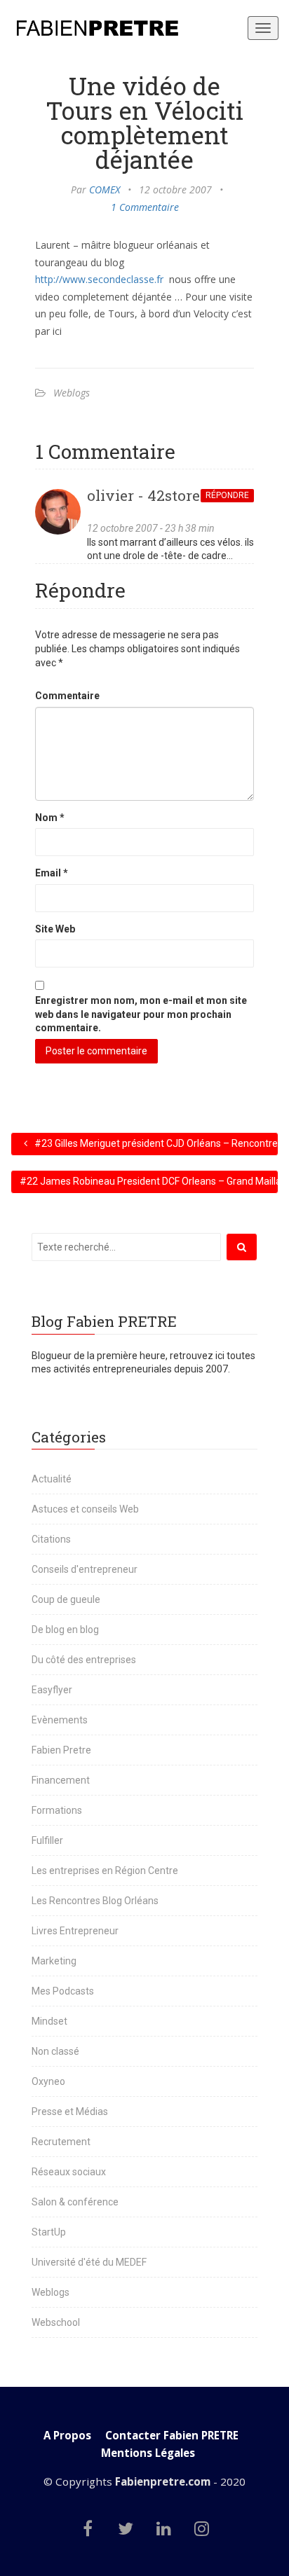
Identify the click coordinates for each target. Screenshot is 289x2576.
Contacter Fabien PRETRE (172, 2436)
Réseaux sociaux (69, 2172)
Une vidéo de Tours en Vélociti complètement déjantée (144, 122)
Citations (51, 1539)
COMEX (105, 190)
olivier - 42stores (147, 495)
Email (52, 873)
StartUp (49, 2232)
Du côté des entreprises (84, 1660)
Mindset (49, 2021)
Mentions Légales (148, 2453)
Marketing (54, 1961)
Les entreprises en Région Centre (105, 1871)
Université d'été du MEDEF (89, 2262)
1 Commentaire (145, 207)
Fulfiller (47, 1840)
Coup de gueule (66, 1599)
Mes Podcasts (63, 1991)
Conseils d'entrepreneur (85, 1569)
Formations (57, 1810)
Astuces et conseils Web (85, 1509)
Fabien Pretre (61, 1750)
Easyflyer (52, 1690)
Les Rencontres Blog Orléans (95, 1901)
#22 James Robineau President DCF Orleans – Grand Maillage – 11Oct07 (149, 1181)
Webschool (56, 2322)
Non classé (55, 2051)
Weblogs (72, 393)
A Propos (67, 2436)
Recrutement (61, 2142)
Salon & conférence (75, 2202)
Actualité (52, 1479)
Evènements (60, 1720)
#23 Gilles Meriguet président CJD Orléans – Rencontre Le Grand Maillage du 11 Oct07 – (155, 1143)
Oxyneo (48, 2081)
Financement (61, 1780)
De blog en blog (65, 1630)
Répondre (227, 495)
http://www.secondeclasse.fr (99, 279)
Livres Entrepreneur (75, 1931)
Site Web (55, 929)
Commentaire (67, 696)
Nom (50, 818)
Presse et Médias (70, 2112)
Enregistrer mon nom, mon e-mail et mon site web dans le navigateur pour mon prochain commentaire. (141, 1014)
